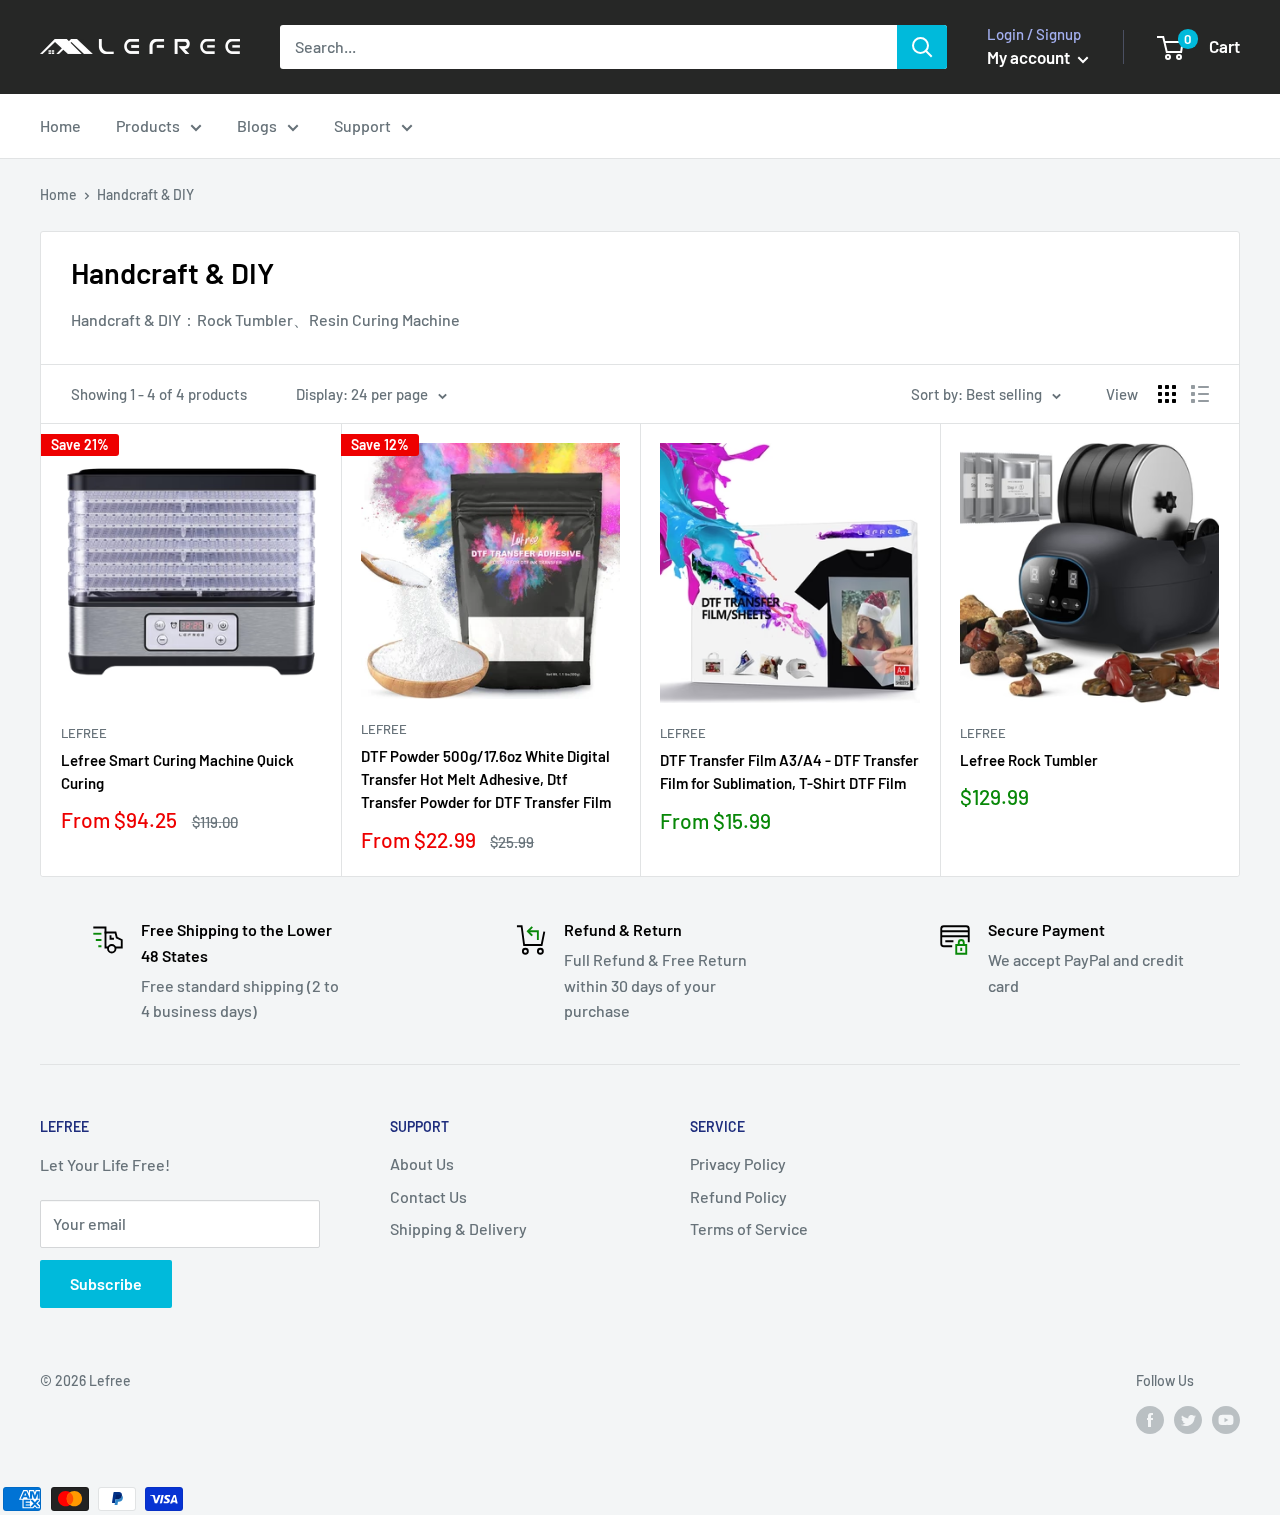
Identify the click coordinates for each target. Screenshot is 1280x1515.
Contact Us (428, 1196)
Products (148, 125)
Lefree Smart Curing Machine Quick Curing (177, 771)
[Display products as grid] (1167, 394)
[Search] (922, 47)
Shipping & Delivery (458, 1228)
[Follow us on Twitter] (1188, 1420)
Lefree (84, 733)
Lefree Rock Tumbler (1029, 760)
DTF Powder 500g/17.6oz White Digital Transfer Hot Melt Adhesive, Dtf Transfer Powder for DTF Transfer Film (486, 779)
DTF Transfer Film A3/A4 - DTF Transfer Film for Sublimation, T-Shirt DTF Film (789, 771)
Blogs (257, 125)
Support (362, 125)
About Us (422, 1163)
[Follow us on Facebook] (1150, 1420)
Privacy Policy (738, 1163)
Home (60, 125)
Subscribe (106, 1283)
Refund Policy (738, 1196)
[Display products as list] (1200, 394)
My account (1030, 57)
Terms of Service (749, 1228)
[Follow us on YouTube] (1226, 1420)
